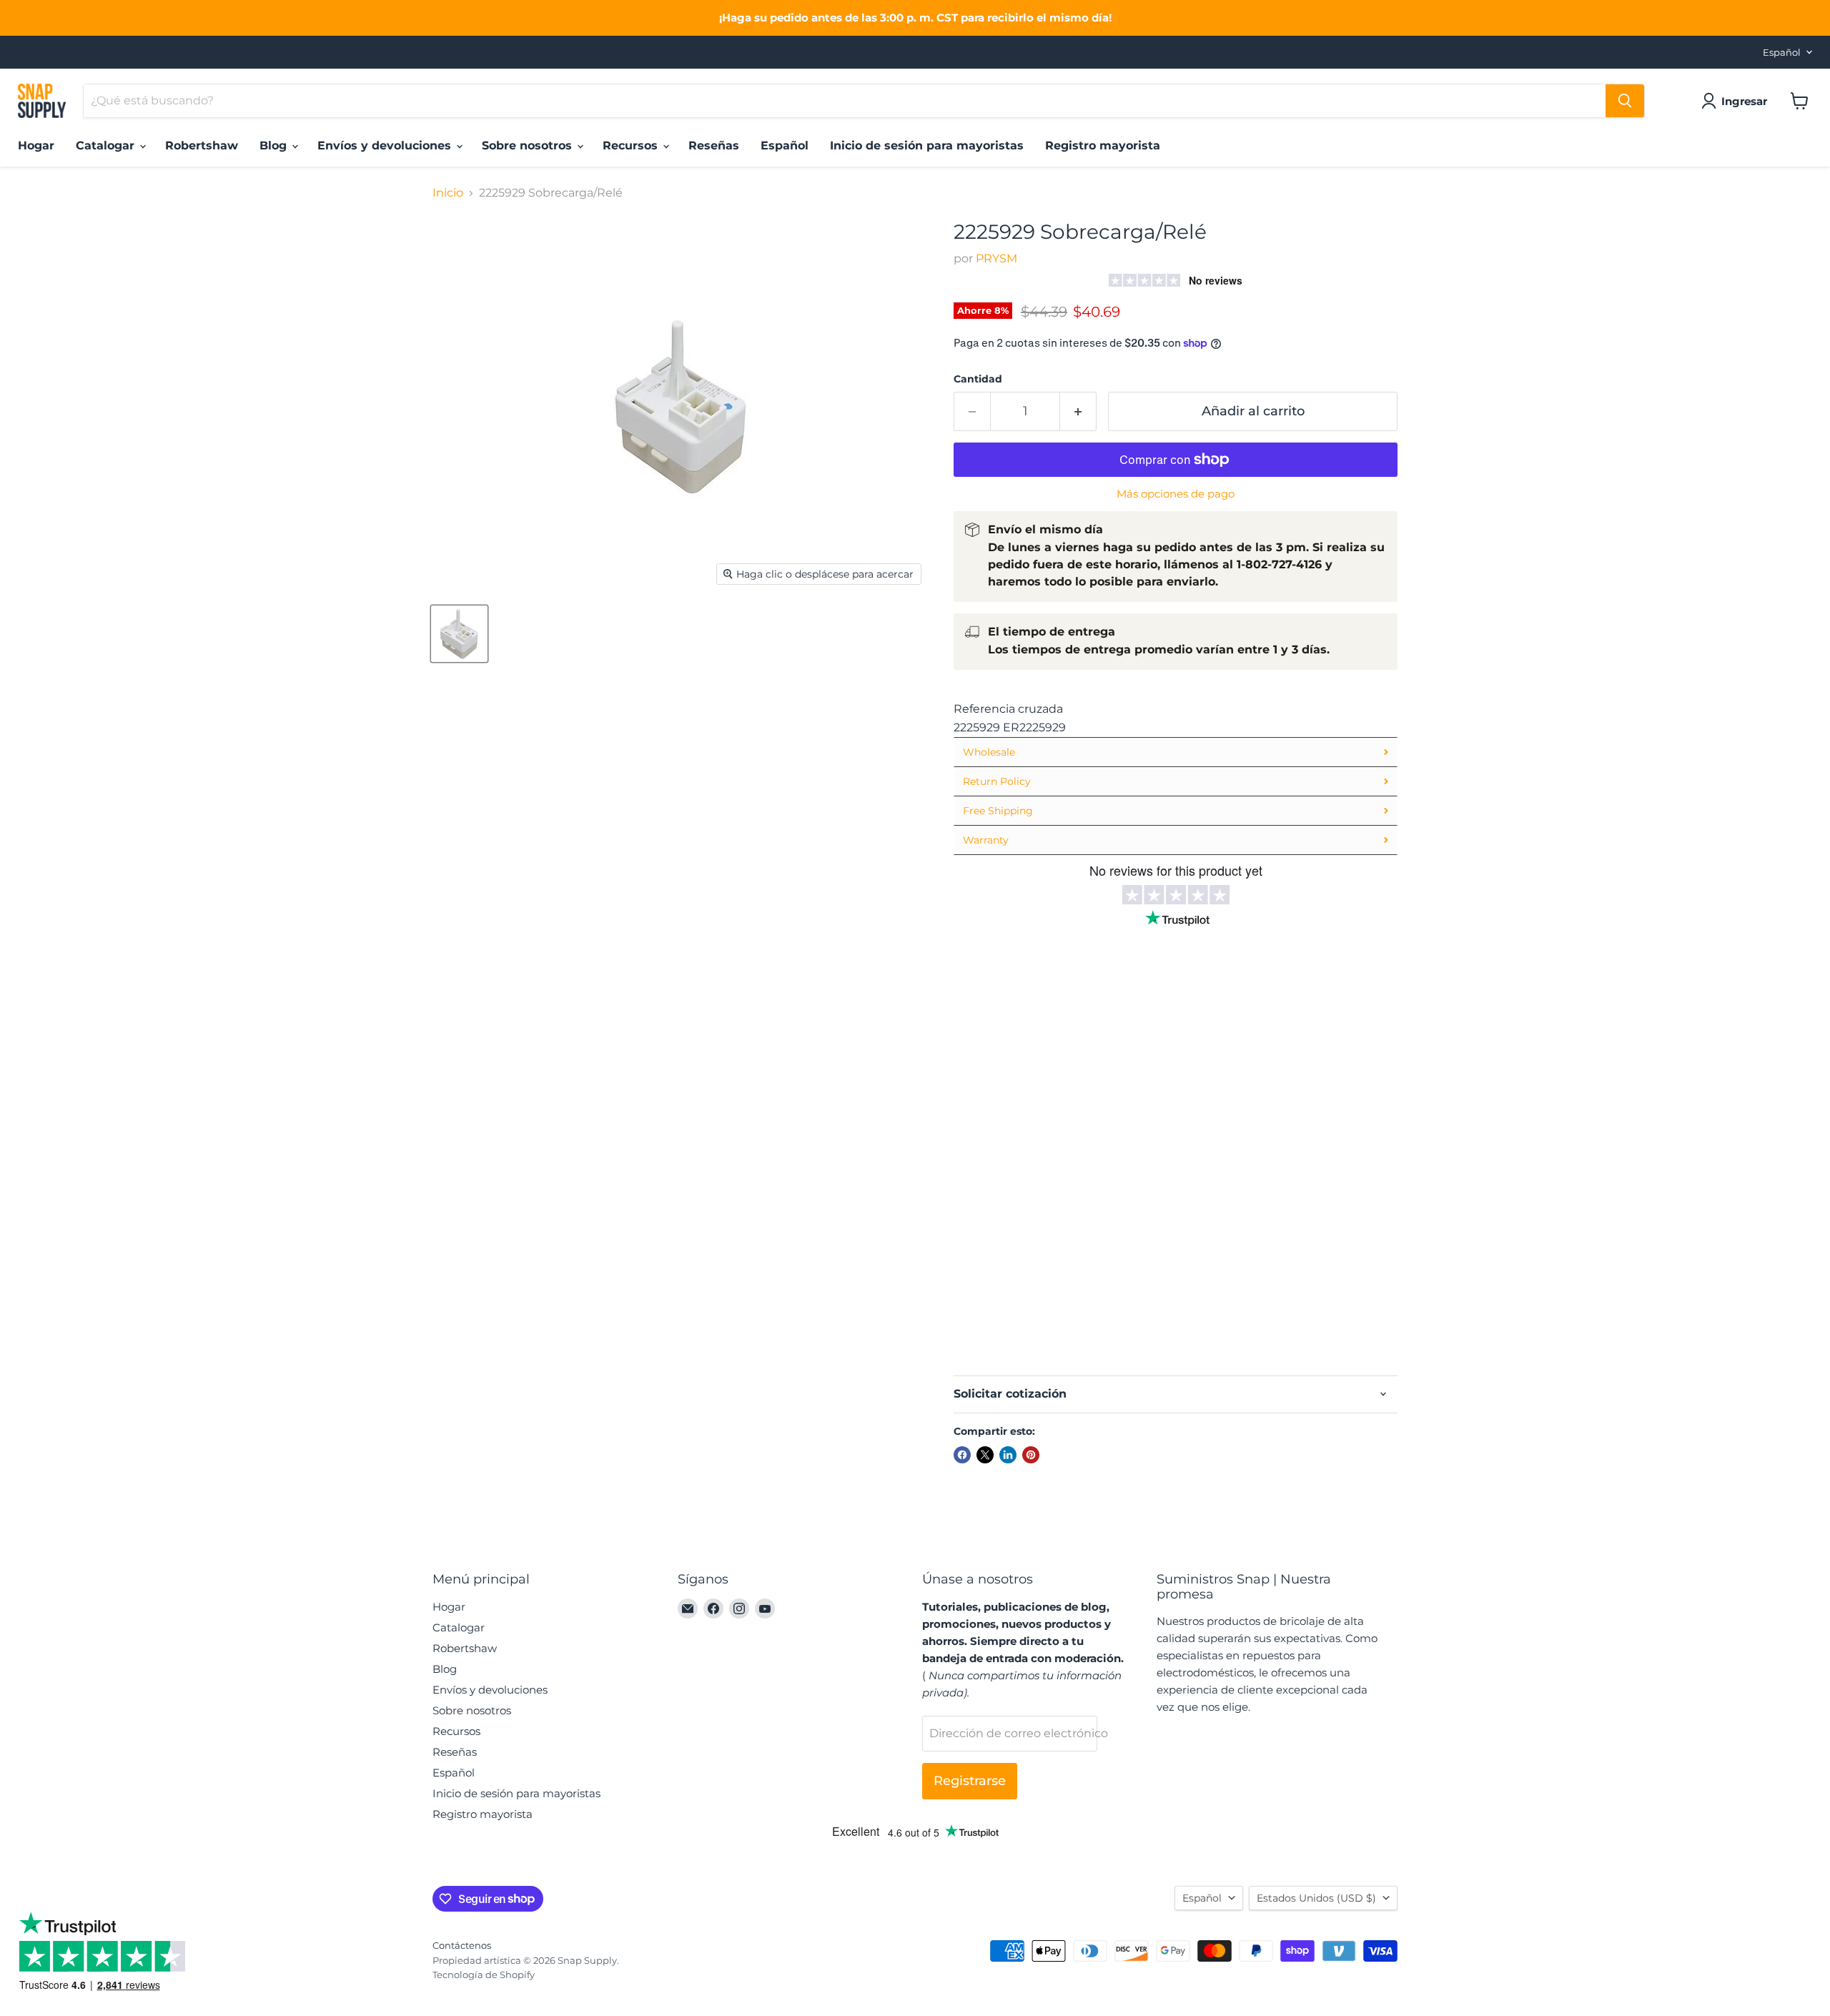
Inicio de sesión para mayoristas (927, 145)
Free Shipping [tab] (998, 811)
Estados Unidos (1316, 1898)
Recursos (632, 145)
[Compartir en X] (985, 1455)
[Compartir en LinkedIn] (1008, 1455)
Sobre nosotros (529, 145)
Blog (275, 145)
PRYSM (996, 258)
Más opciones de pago (1176, 494)
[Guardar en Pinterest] (1031, 1455)
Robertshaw (202, 145)
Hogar (36, 145)
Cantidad (978, 379)
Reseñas (714, 145)
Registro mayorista (1103, 145)
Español (1782, 52)
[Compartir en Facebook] (962, 1455)
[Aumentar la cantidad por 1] (1078, 411)
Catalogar (107, 145)
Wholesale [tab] (989, 752)
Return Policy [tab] (997, 781)
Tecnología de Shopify (484, 1975)
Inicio (448, 193)
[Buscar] (1625, 101)
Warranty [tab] (986, 840)
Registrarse (970, 1781)
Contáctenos (462, 1945)
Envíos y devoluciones (386, 145)
